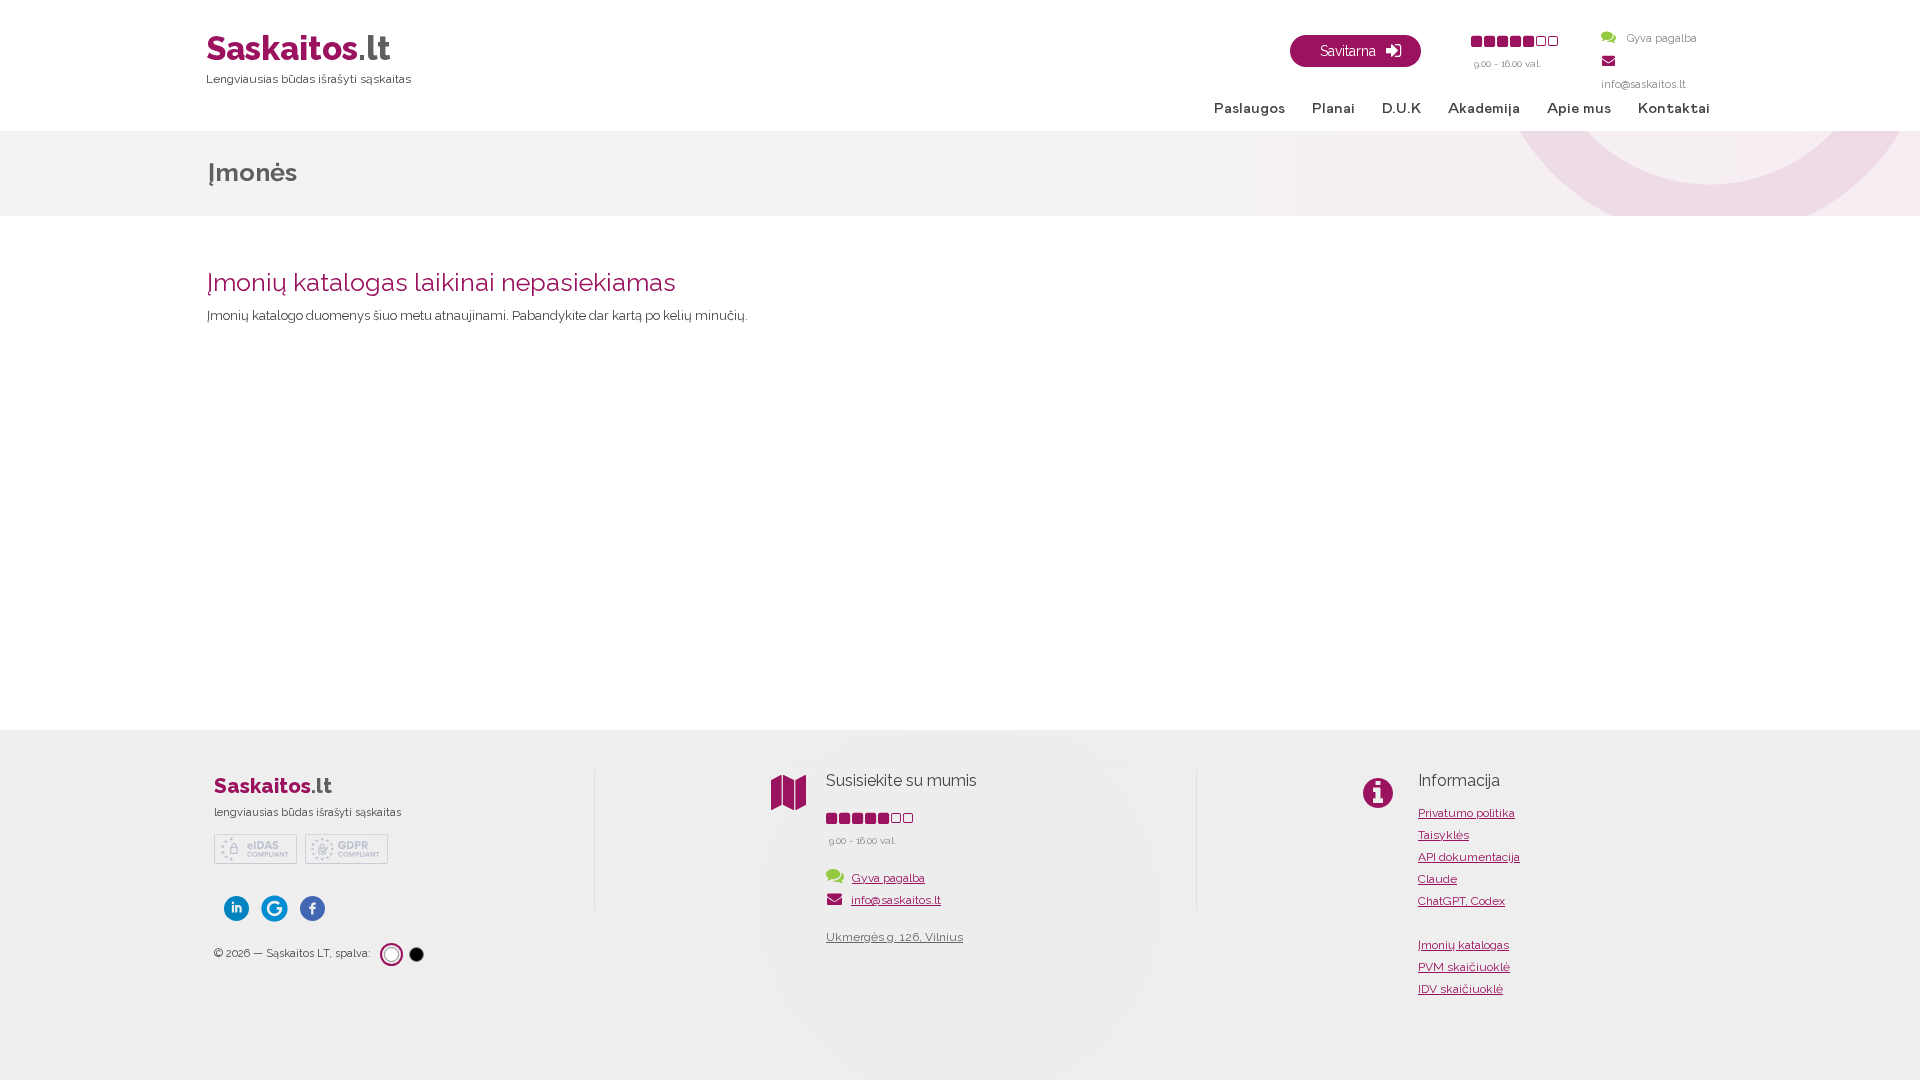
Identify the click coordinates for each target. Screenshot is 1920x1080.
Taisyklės (1443, 835)
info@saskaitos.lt (896, 900)
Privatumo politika (1466, 813)
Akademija (1484, 108)
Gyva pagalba (1660, 38)
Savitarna (1348, 51)
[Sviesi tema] (391, 954)
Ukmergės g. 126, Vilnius (894, 937)
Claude (1437, 879)
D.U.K (1401, 108)
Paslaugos (1249, 108)
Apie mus (1579, 108)
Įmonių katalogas (1463, 945)
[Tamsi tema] (416, 954)
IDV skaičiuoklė (1460, 989)
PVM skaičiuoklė (1464, 967)
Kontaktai (1674, 108)
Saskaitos (273, 786)
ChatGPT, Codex (1461, 901)
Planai (1333, 108)
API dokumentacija (1469, 857)
